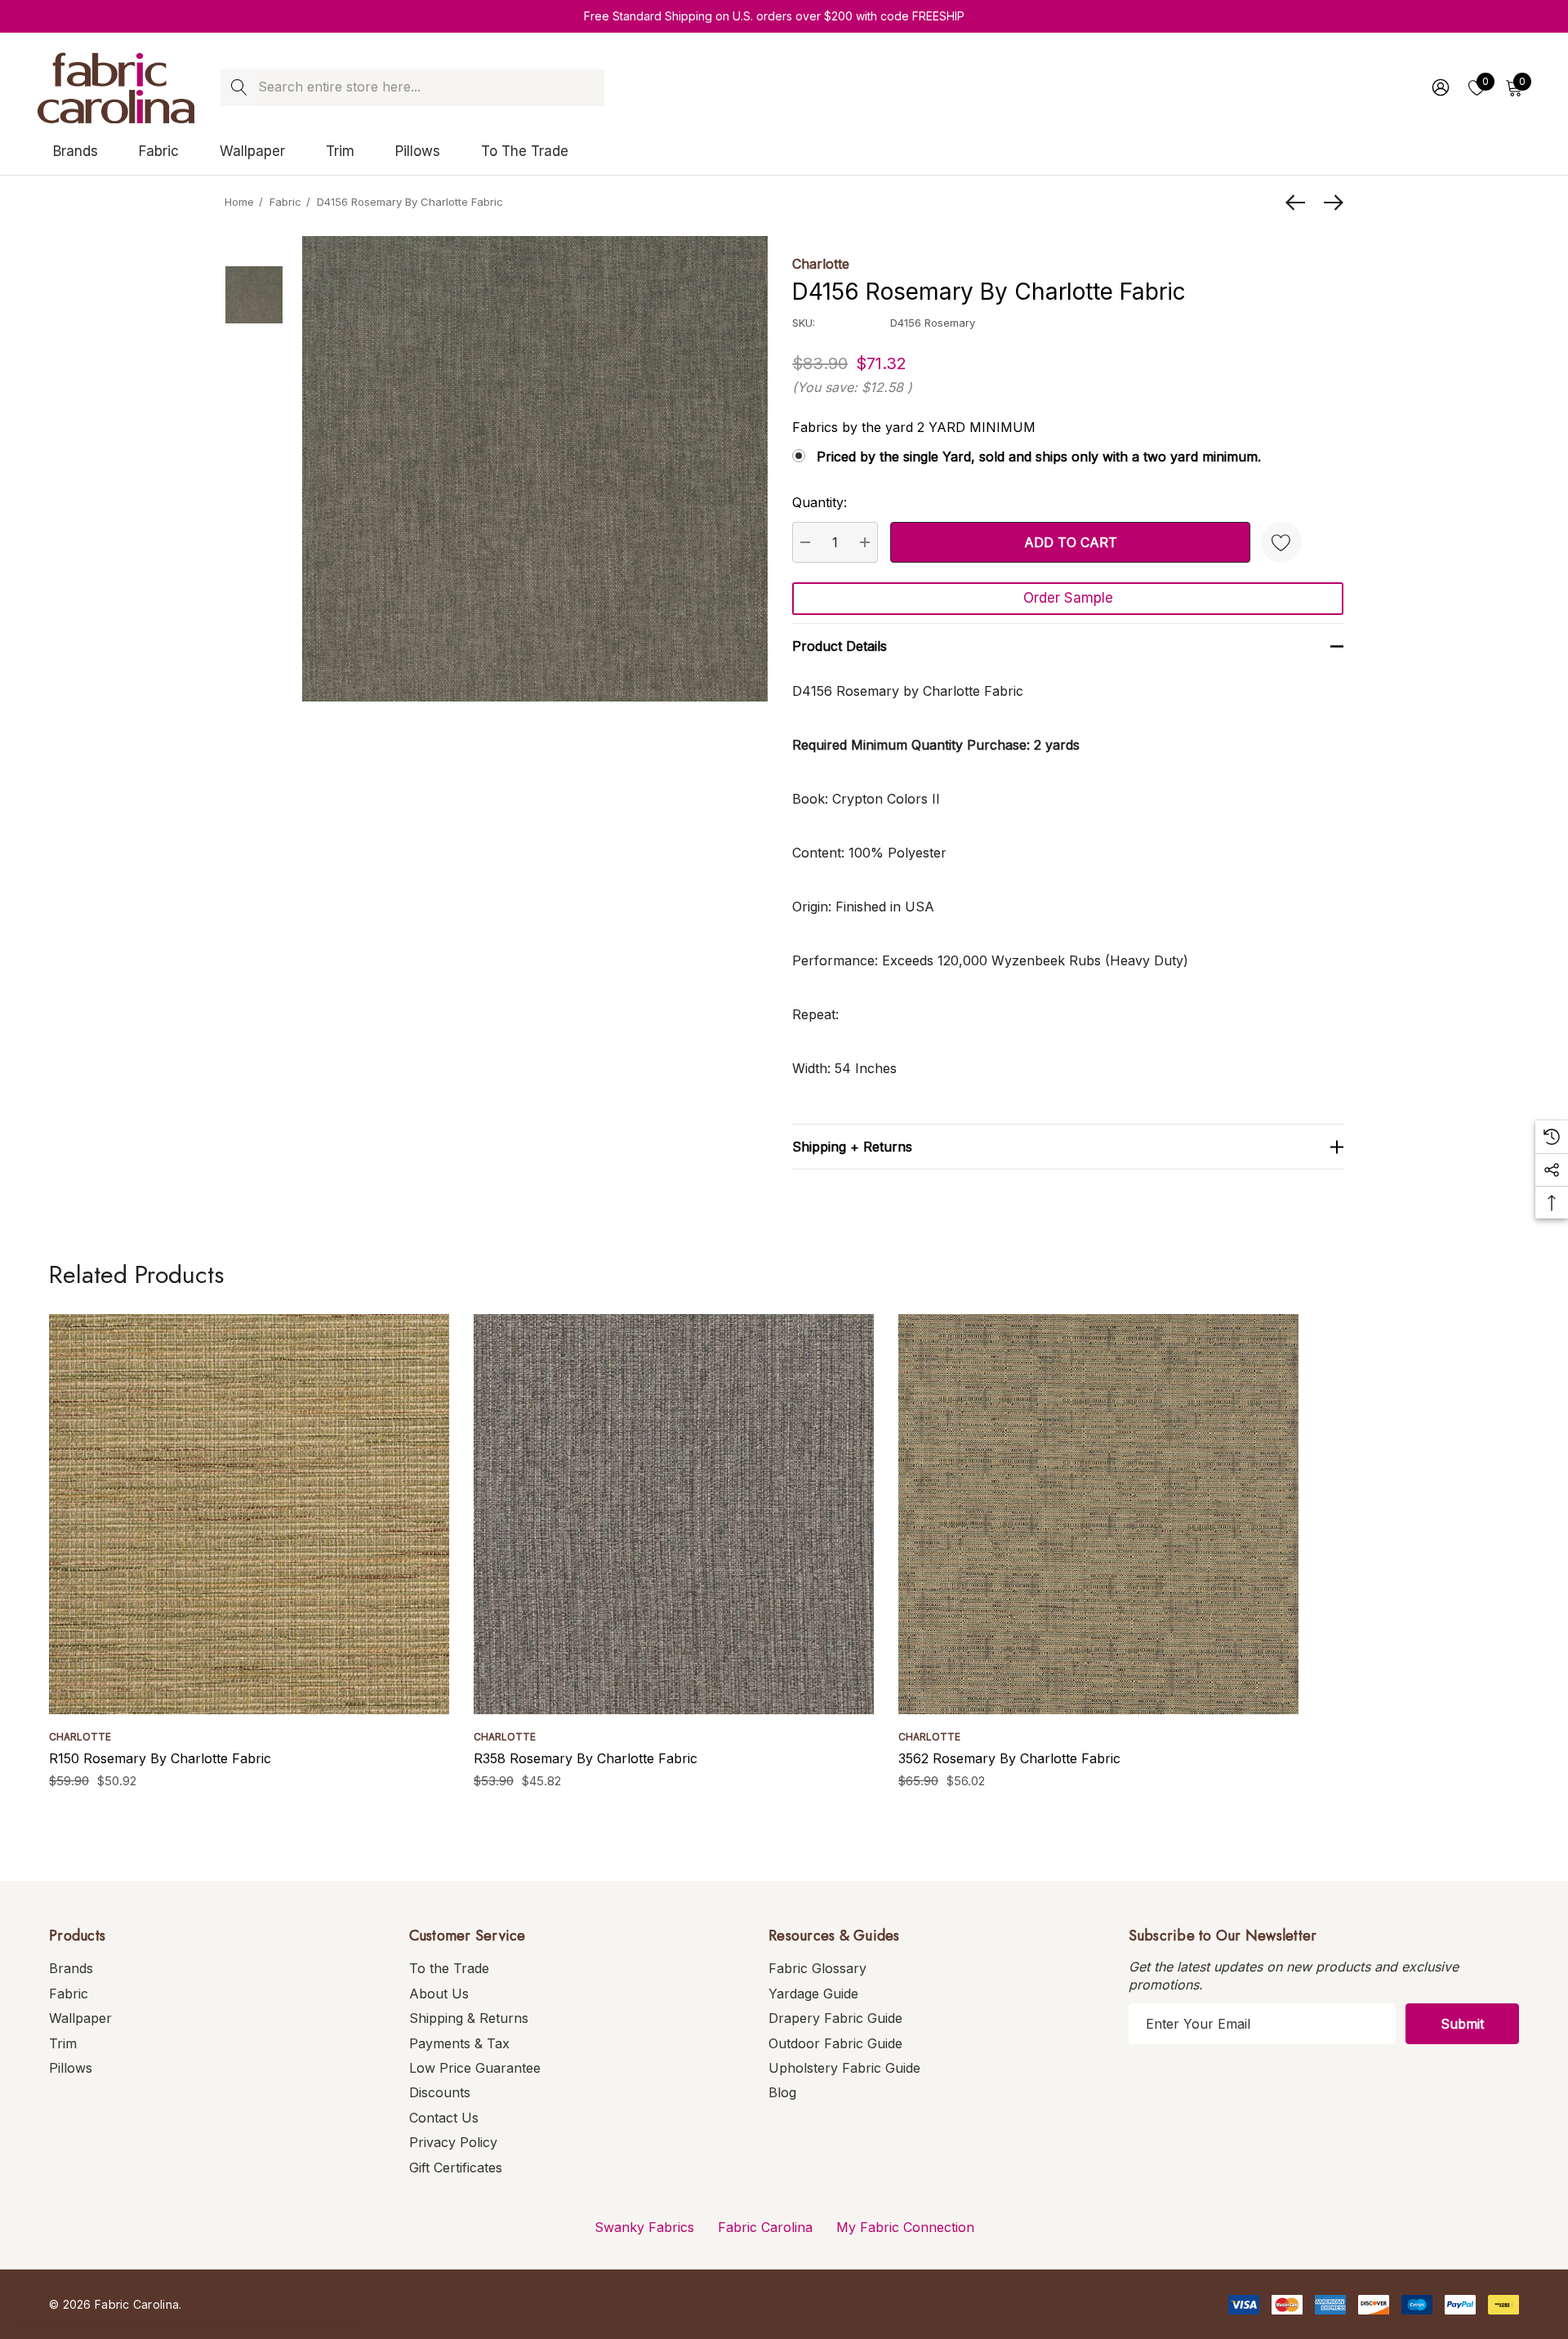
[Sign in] (1439, 87)
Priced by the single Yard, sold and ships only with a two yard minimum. (1039, 457)
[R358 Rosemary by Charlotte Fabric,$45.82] (674, 1514)
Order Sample (1068, 598)
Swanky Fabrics (644, 2227)
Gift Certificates (456, 2167)
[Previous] (1299, 203)
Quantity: (820, 502)
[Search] (239, 88)
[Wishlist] (1281, 542)
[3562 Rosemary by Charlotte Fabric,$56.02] (1098, 1514)
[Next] (1330, 203)
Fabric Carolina (765, 2227)
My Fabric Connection (905, 2227)
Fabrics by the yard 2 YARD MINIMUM (914, 427)
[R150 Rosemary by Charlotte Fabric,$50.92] (249, 1514)
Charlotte (821, 264)
